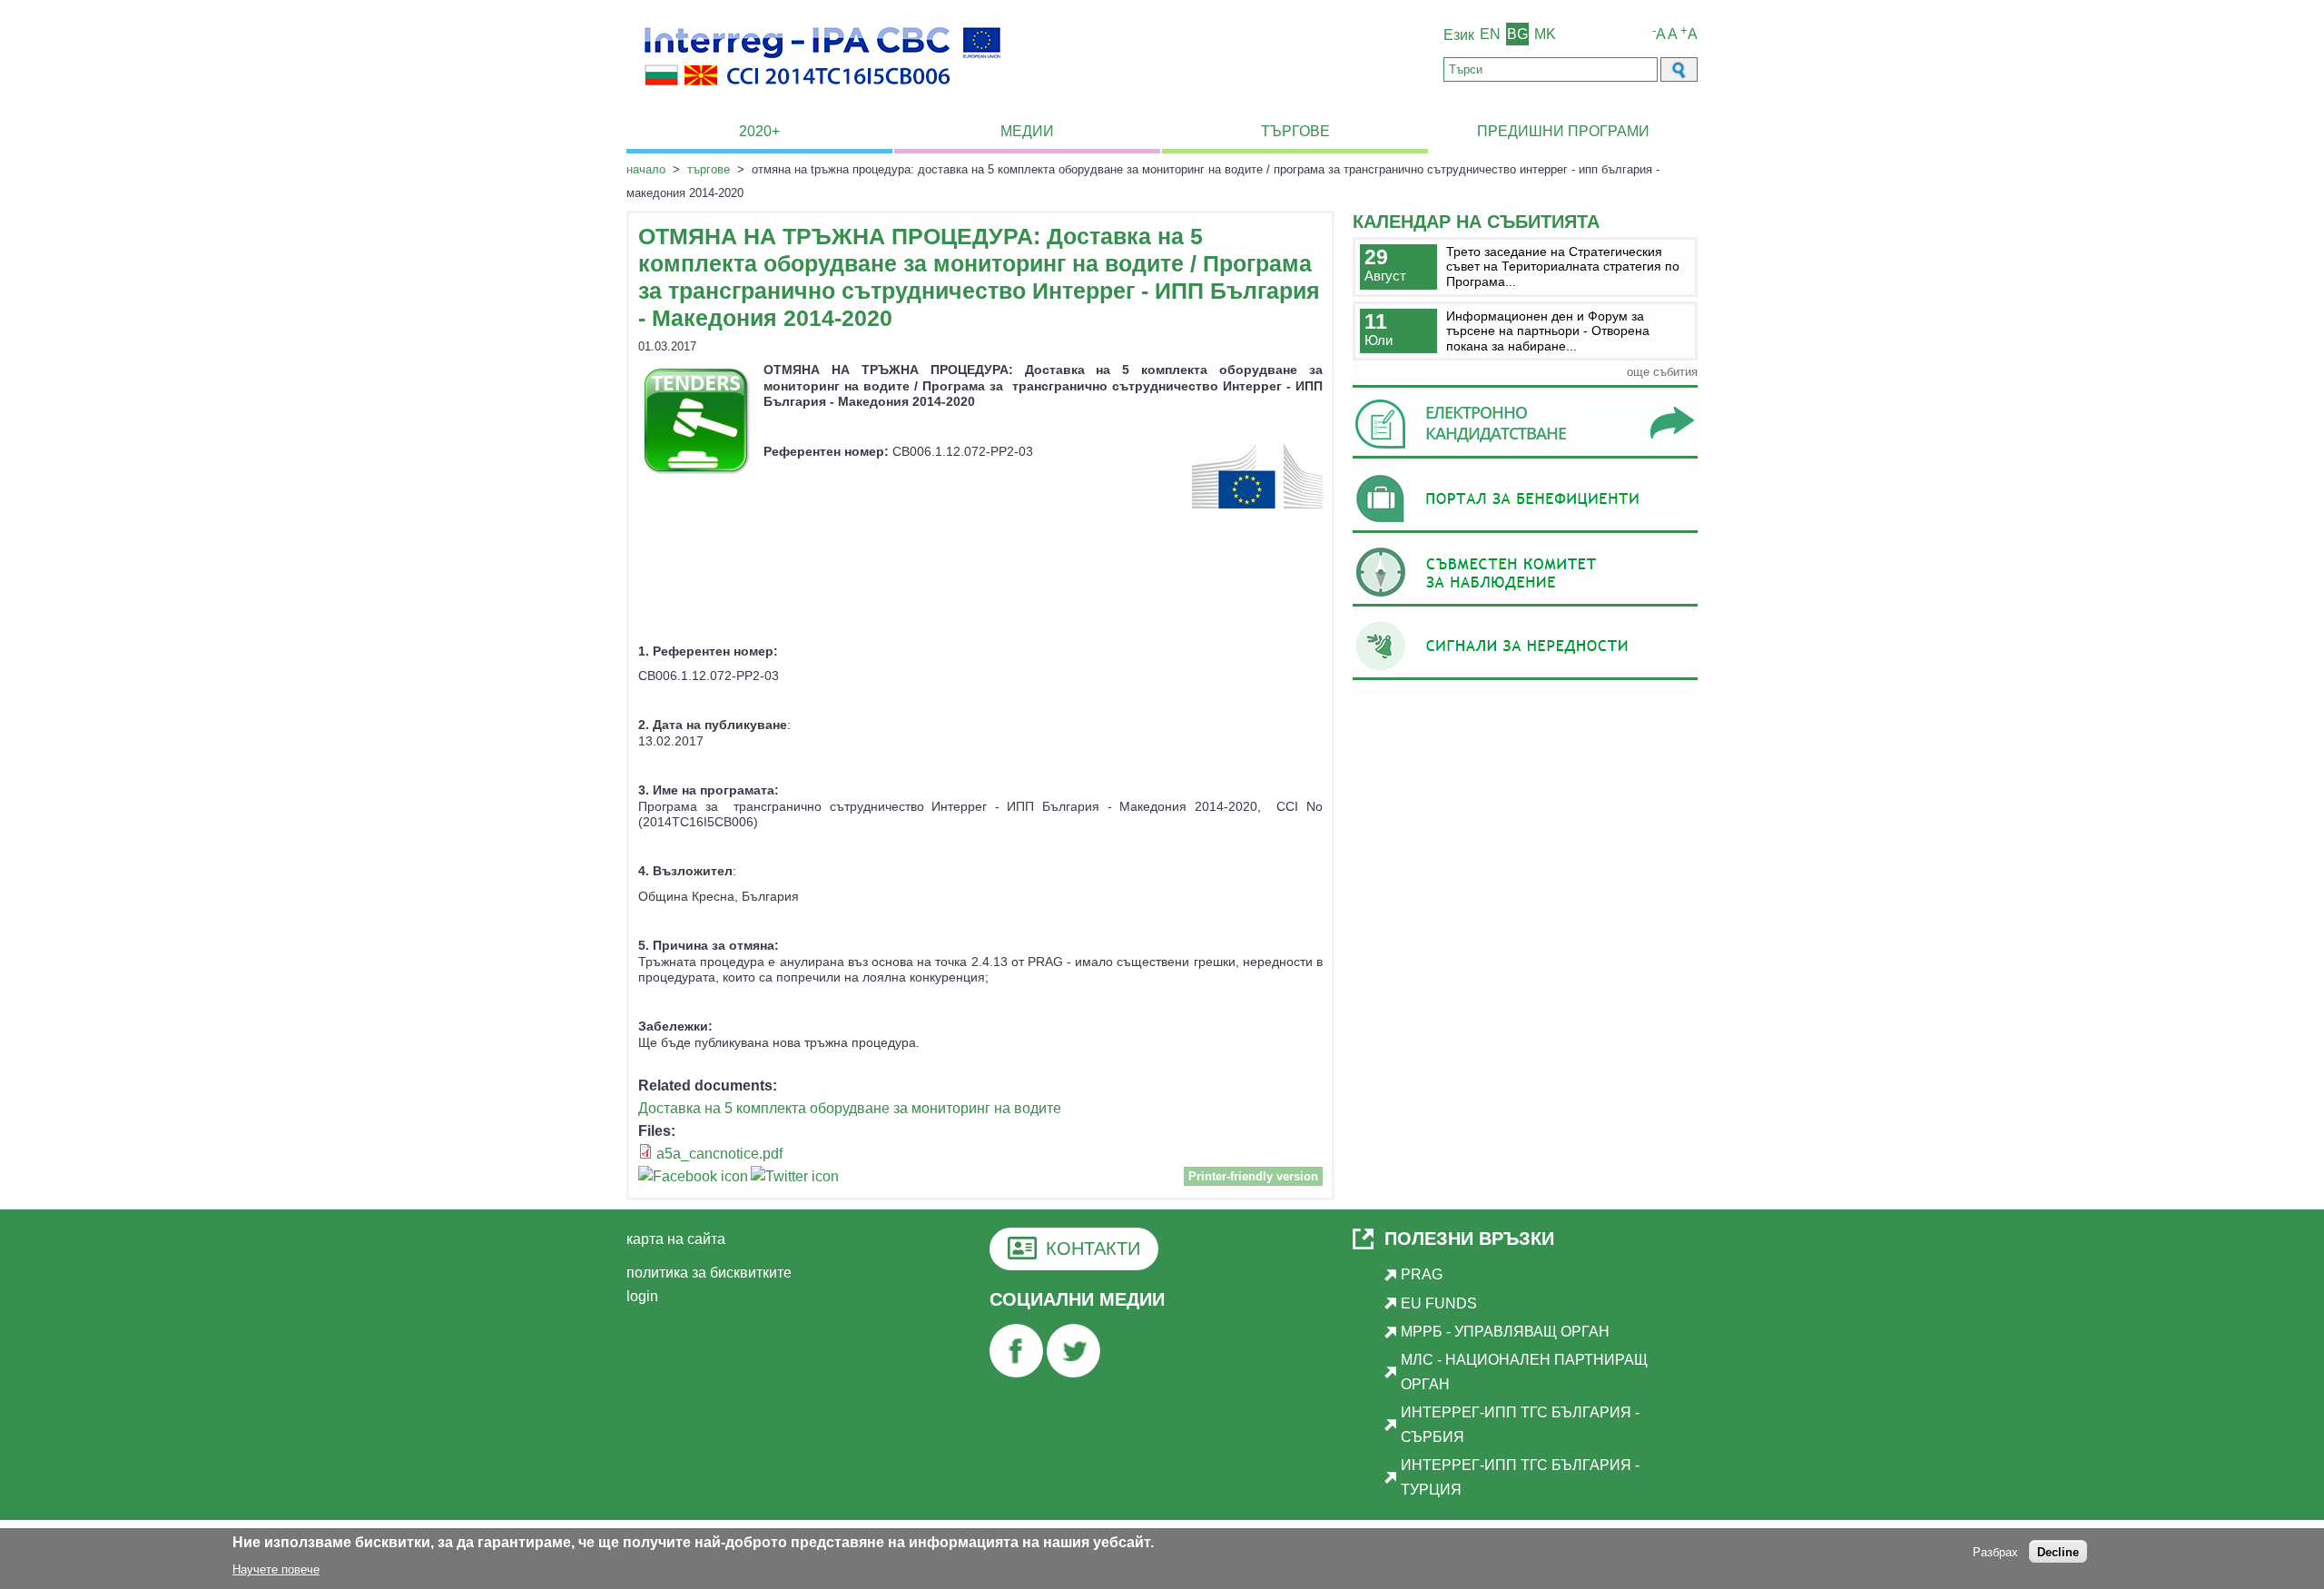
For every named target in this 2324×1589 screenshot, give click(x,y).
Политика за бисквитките (709, 1273)
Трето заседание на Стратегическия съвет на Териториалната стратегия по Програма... (1563, 266)
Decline (2058, 1551)
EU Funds (1439, 1303)
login (642, 1296)
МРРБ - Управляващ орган (1505, 1332)
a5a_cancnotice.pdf (719, 1154)
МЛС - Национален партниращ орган (1524, 1372)
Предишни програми (1563, 131)
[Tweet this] (795, 1179)
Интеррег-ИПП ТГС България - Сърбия (1520, 1424)
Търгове (1295, 131)
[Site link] (1525, 458)
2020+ (759, 131)
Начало (646, 169)
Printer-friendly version (1253, 1176)
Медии (1027, 131)
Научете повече (276, 1569)
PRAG (1422, 1274)
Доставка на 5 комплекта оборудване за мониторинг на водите (850, 1108)
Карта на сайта (676, 1239)
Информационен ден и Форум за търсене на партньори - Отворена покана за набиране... (1548, 331)
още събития (1662, 372)
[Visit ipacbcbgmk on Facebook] (693, 1179)
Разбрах (1995, 1551)
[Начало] (822, 96)
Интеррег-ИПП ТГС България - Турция (1520, 1477)
